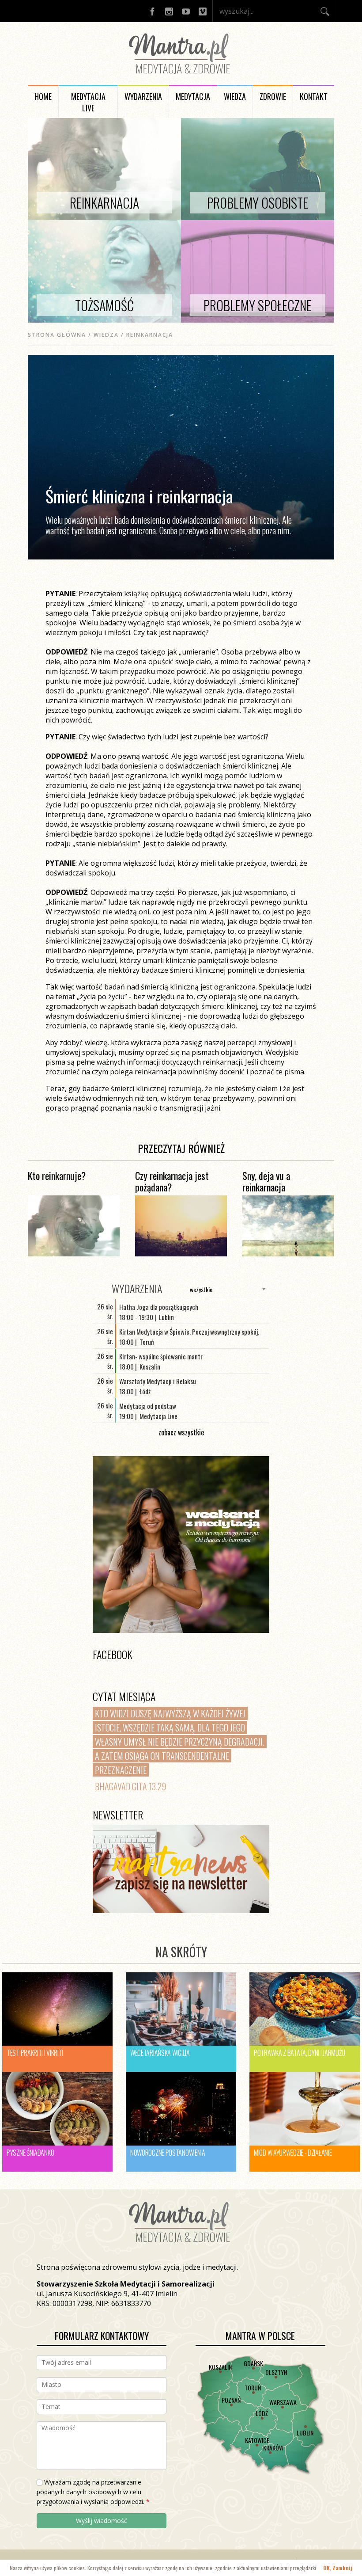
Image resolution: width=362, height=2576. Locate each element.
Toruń (253, 2388)
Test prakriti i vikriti (35, 2053)
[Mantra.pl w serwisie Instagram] (169, 11)
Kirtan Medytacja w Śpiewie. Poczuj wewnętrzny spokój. (189, 1332)
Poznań (231, 2400)
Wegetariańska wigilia (160, 2053)
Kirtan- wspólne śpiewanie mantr (161, 1356)
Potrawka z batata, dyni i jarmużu (300, 2053)
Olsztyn (276, 2372)
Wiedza (235, 96)
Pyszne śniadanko (30, 2153)
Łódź (262, 2413)
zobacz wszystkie (181, 1432)
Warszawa (283, 2402)
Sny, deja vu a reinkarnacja (266, 1181)
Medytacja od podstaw (148, 1406)
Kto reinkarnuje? (57, 1176)
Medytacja (193, 96)
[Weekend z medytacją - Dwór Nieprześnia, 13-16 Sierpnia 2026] (181, 1545)
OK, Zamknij (338, 2568)
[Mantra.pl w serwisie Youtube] (186, 11)
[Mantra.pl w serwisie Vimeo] (203, 11)
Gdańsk (253, 2363)
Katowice (257, 2440)
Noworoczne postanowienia (168, 2153)
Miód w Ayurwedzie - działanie (293, 2153)
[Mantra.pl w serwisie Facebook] (152, 11)
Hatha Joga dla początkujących (159, 1307)
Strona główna (57, 335)
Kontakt (314, 96)
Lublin (305, 2433)
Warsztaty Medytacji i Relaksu (158, 1381)
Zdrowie (273, 96)
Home (43, 96)
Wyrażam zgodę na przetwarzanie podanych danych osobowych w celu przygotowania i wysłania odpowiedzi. (93, 2492)
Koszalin (220, 2367)
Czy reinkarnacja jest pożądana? (172, 1181)
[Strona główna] (181, 76)
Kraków (273, 2448)
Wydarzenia (143, 96)
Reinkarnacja (150, 335)
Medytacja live (88, 102)
